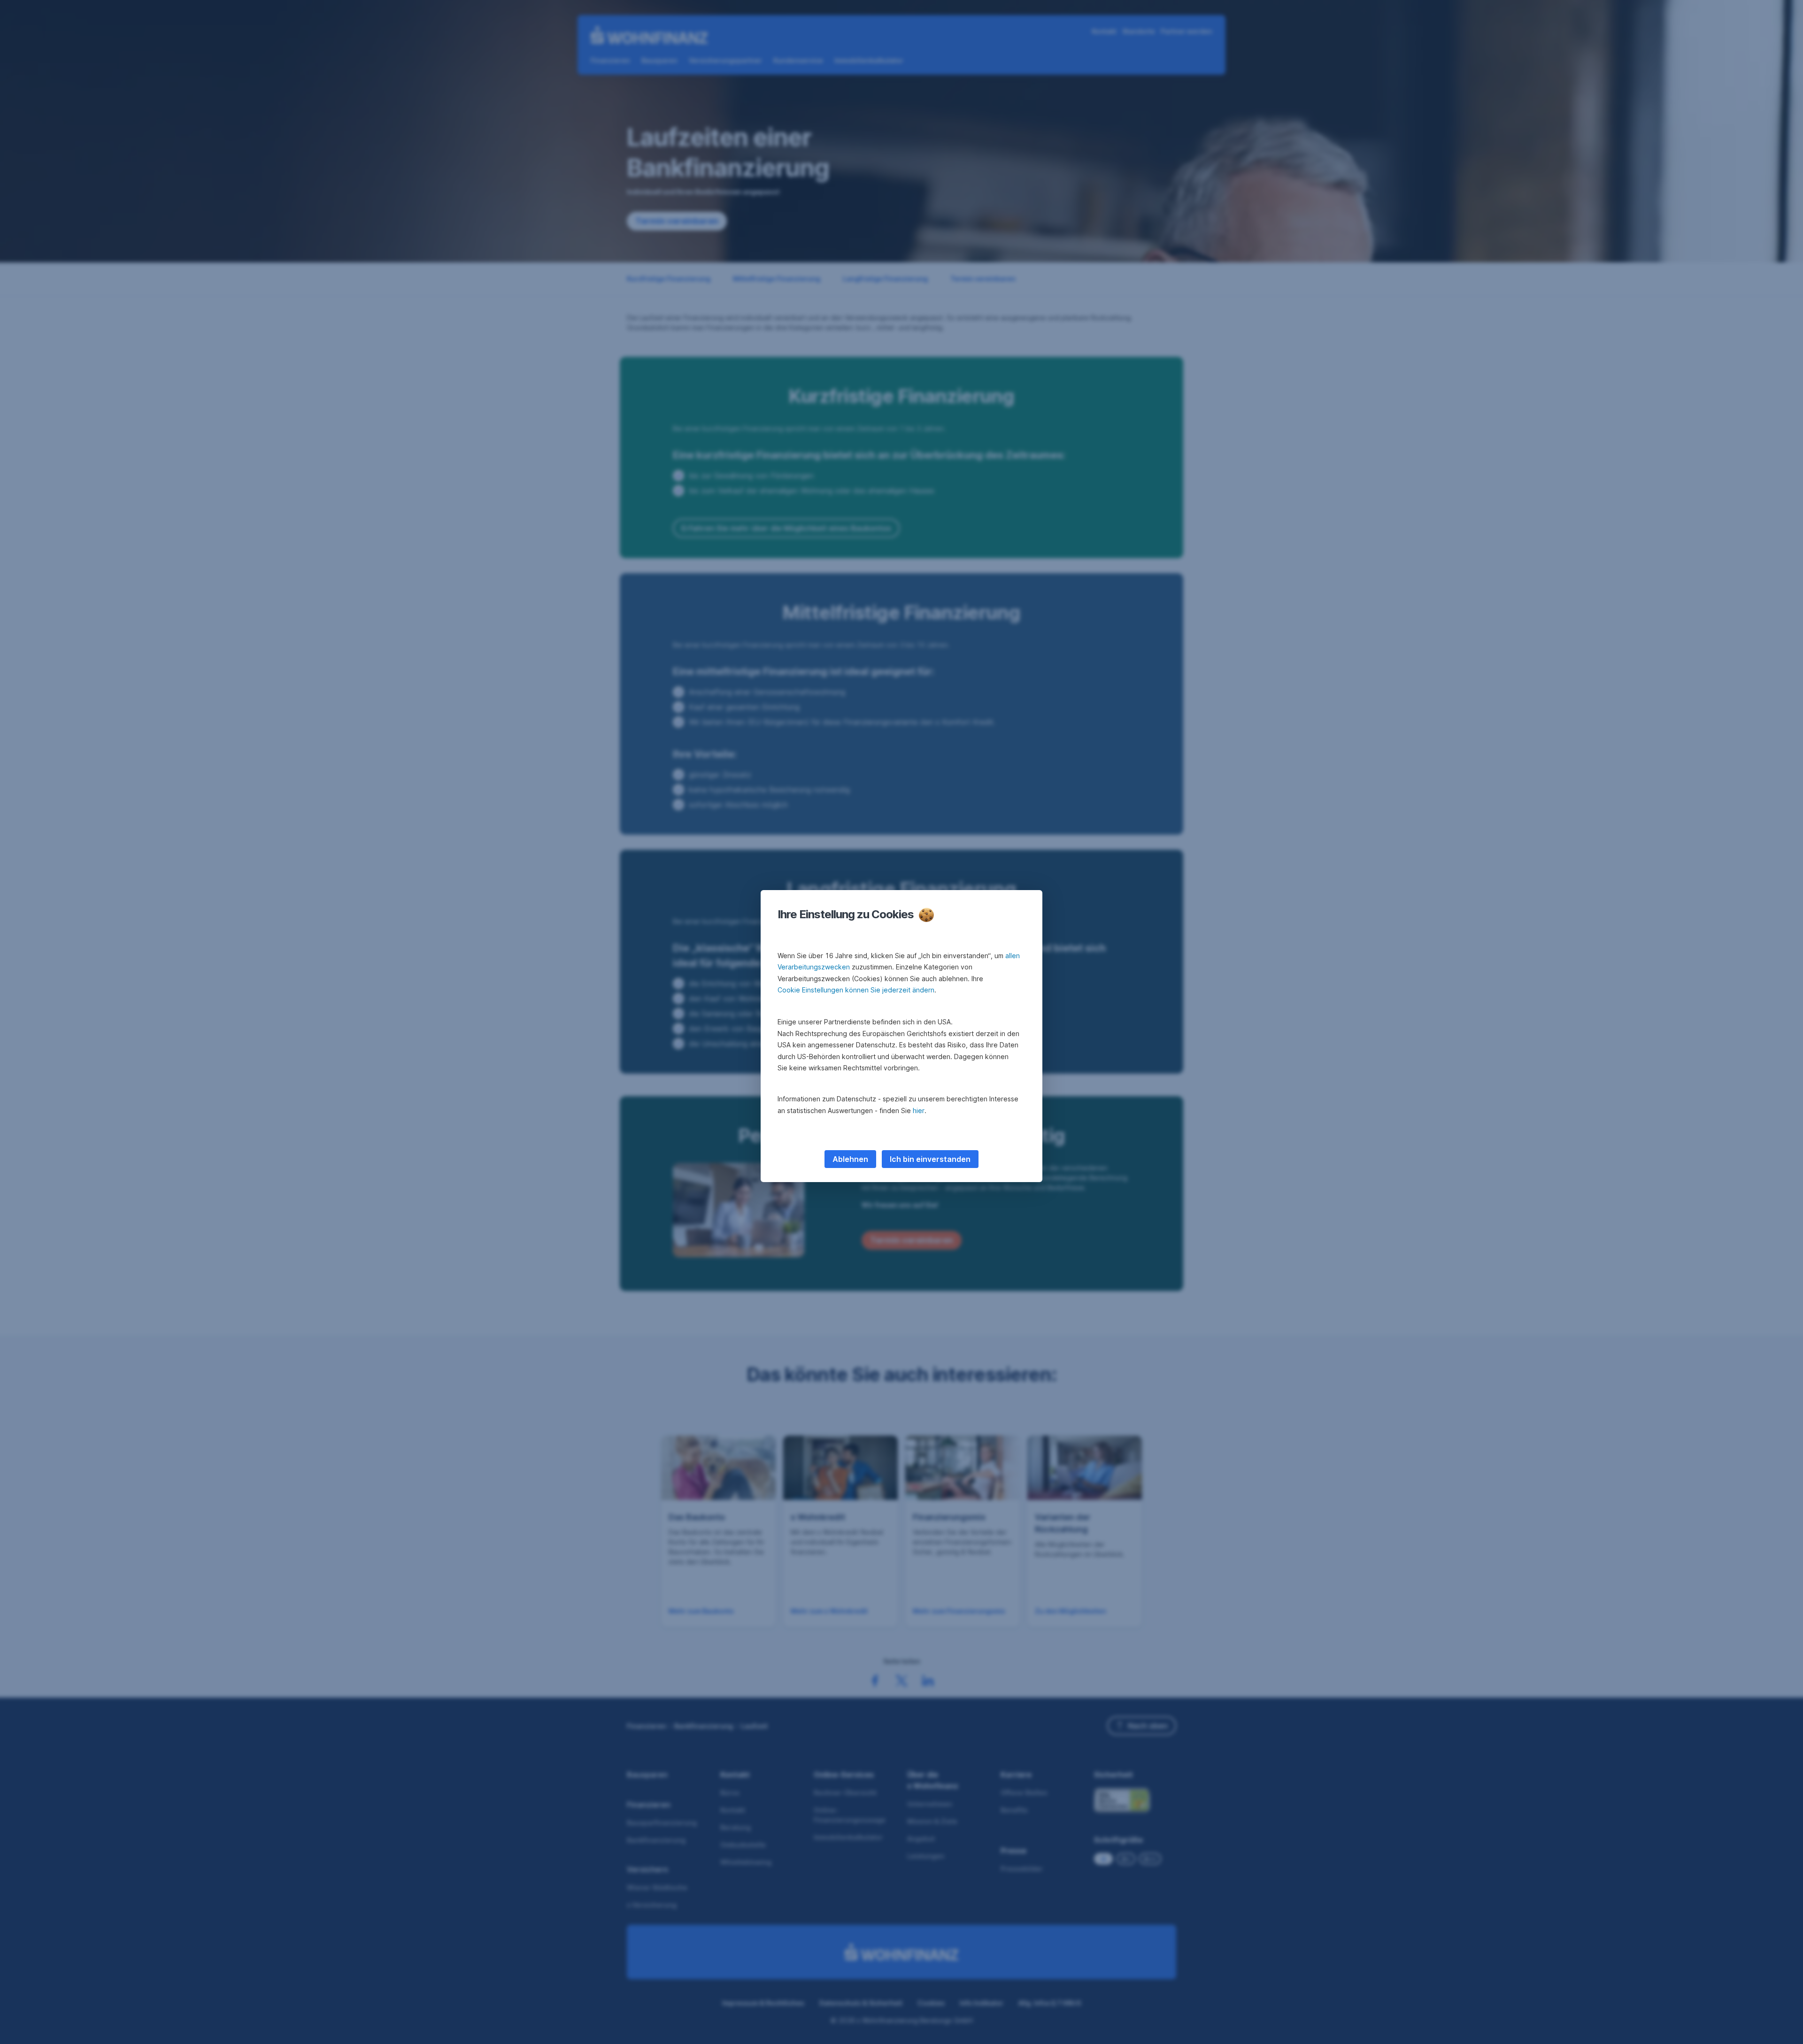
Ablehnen (850, 1159)
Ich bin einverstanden (930, 1159)
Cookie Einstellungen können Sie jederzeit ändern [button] (856, 990)
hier (919, 1110)
